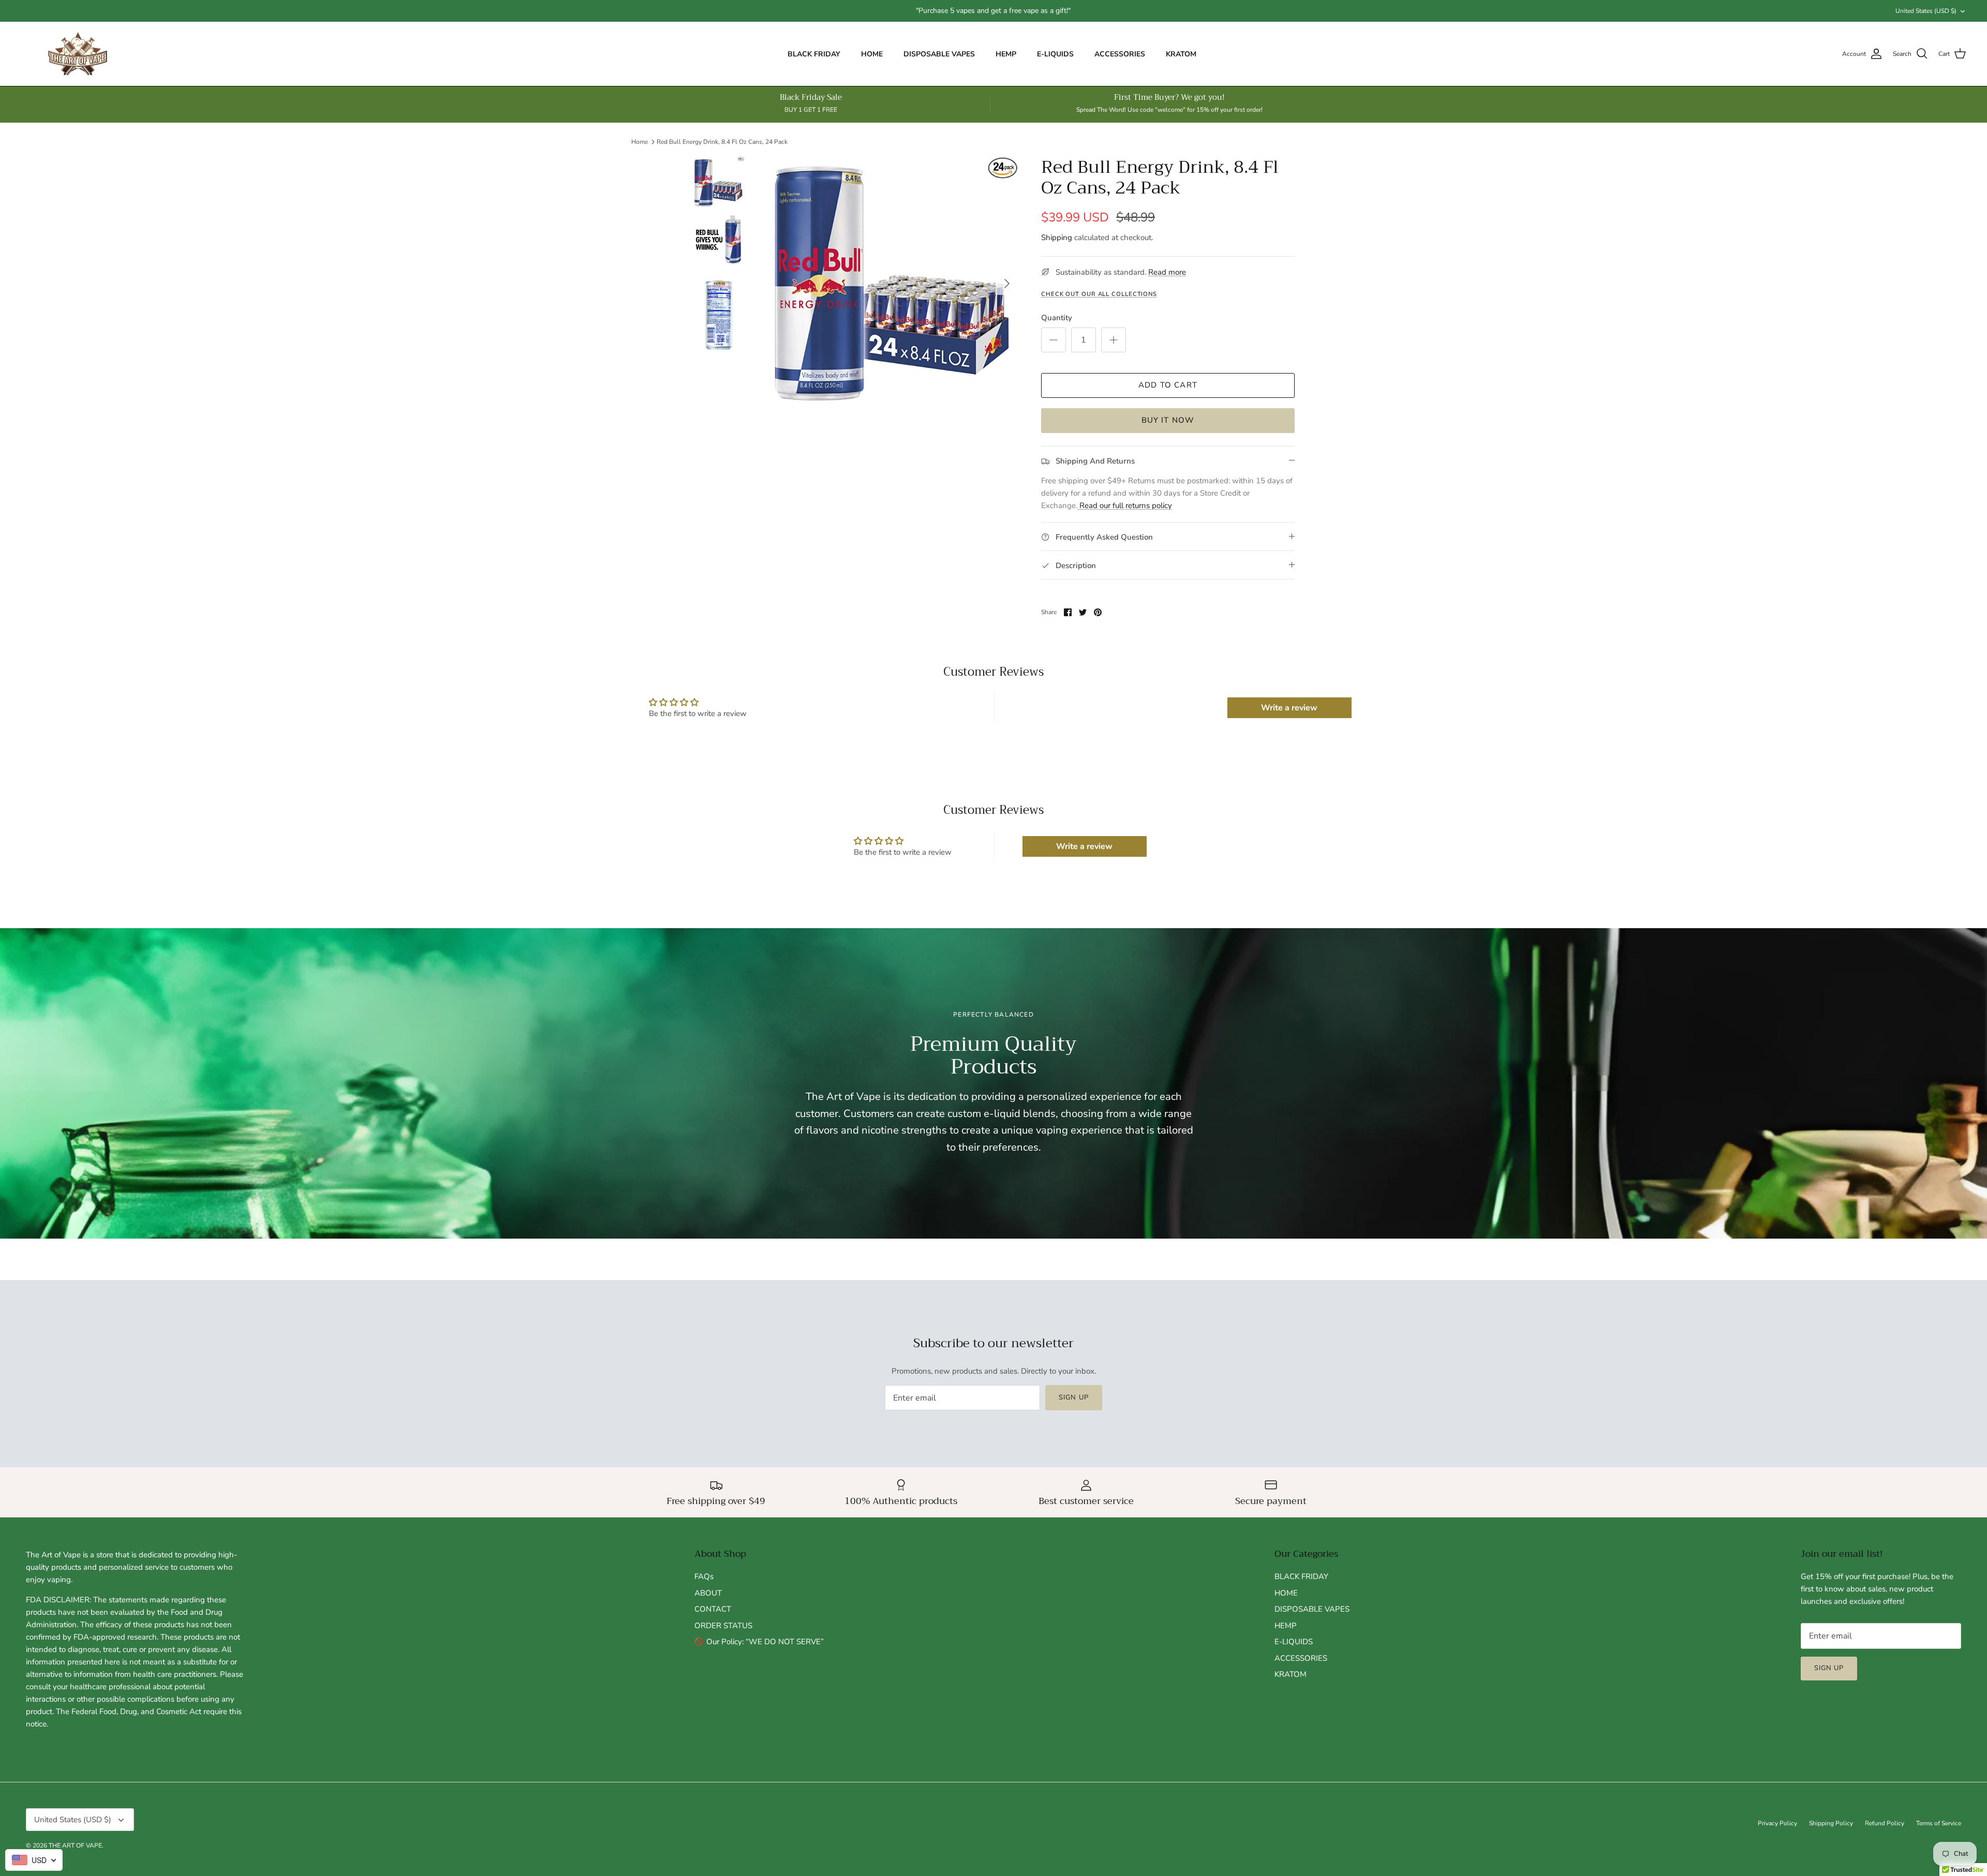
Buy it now (1168, 420)
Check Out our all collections (1099, 294)
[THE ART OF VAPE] (78, 54)
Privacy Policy (1777, 1823)
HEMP (1006, 54)
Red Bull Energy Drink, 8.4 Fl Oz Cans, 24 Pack (722, 142)
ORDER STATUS (723, 1626)
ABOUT (708, 1593)
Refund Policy (1885, 1823)
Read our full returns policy (1125, 505)
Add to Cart (1168, 385)
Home (640, 142)
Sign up (1073, 1397)
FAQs (704, 1576)
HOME (872, 54)
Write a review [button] (1289, 708)
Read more (1167, 272)
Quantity (1057, 318)
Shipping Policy (1831, 1823)
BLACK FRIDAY (814, 54)
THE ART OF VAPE (75, 1845)
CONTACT (713, 1609)
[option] (892, 284)
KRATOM (1181, 54)
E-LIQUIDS (1055, 54)
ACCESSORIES (1120, 54)
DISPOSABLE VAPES (939, 54)
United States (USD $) (1926, 11)
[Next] (1007, 284)
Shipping (1057, 237)
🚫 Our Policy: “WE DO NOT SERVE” (759, 1642)
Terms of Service (1939, 1823)
